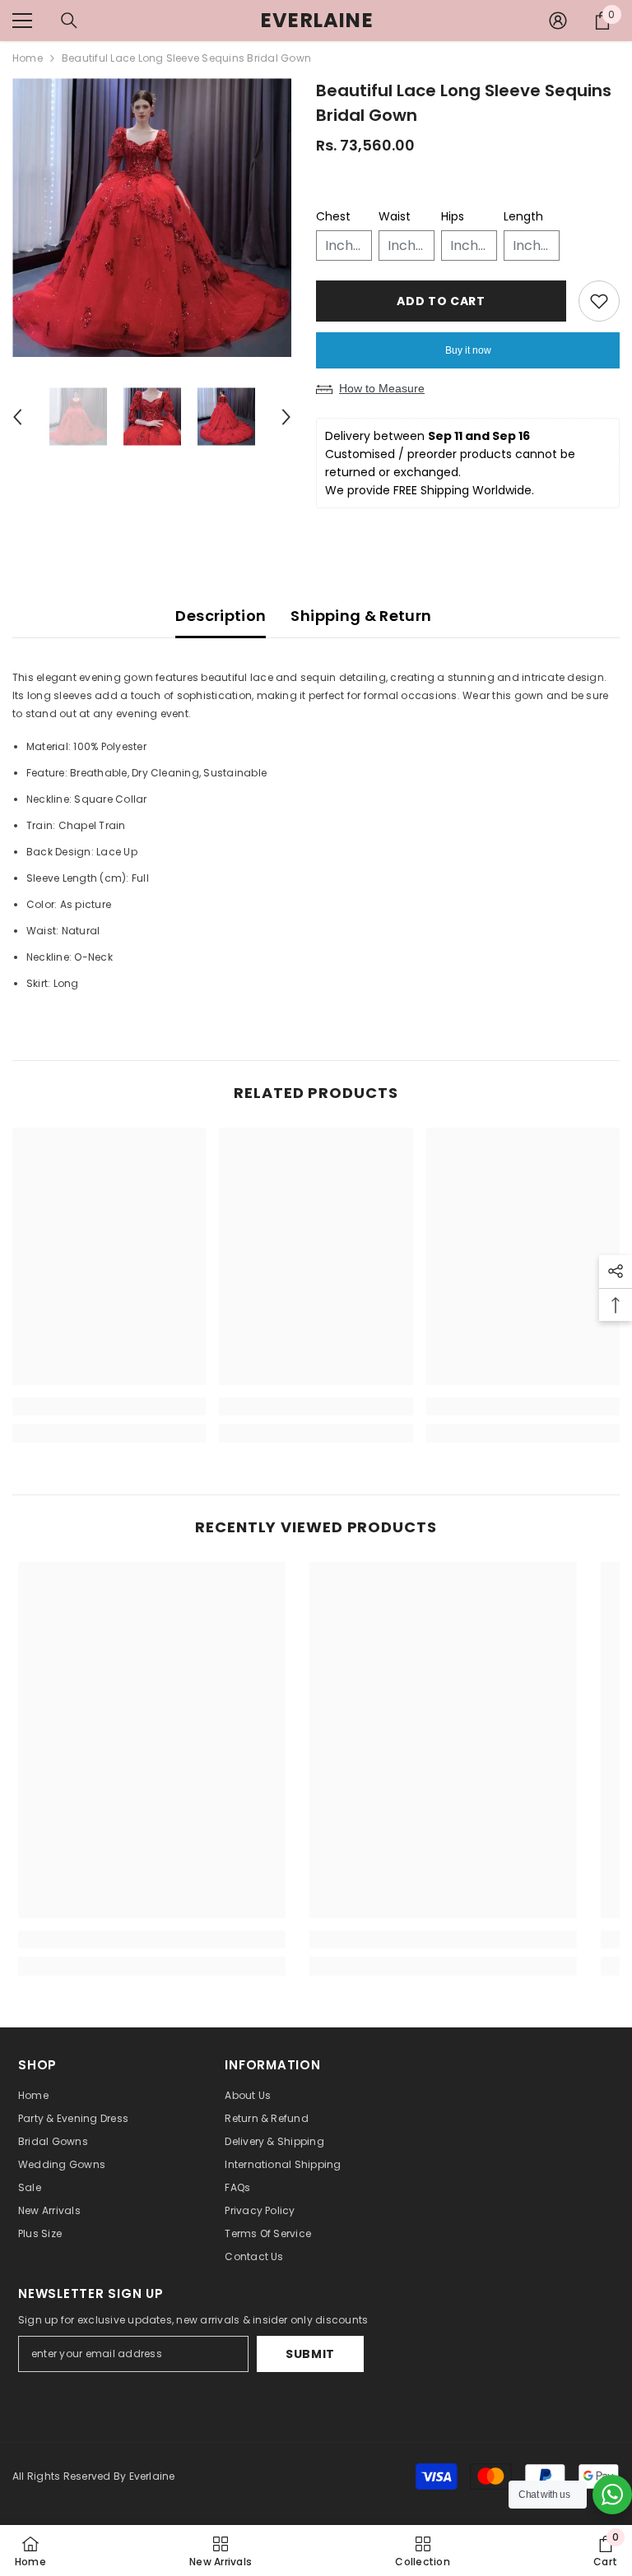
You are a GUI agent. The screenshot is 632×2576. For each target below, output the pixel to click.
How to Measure (382, 388)
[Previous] (17, 417)
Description (221, 616)
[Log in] (558, 21)
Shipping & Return (361, 616)
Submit (310, 2354)
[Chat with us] (612, 2495)
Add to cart (441, 301)
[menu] (22, 21)
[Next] (286, 417)
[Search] (69, 21)
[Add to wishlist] (599, 301)
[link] (109, 1406)
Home (28, 58)
